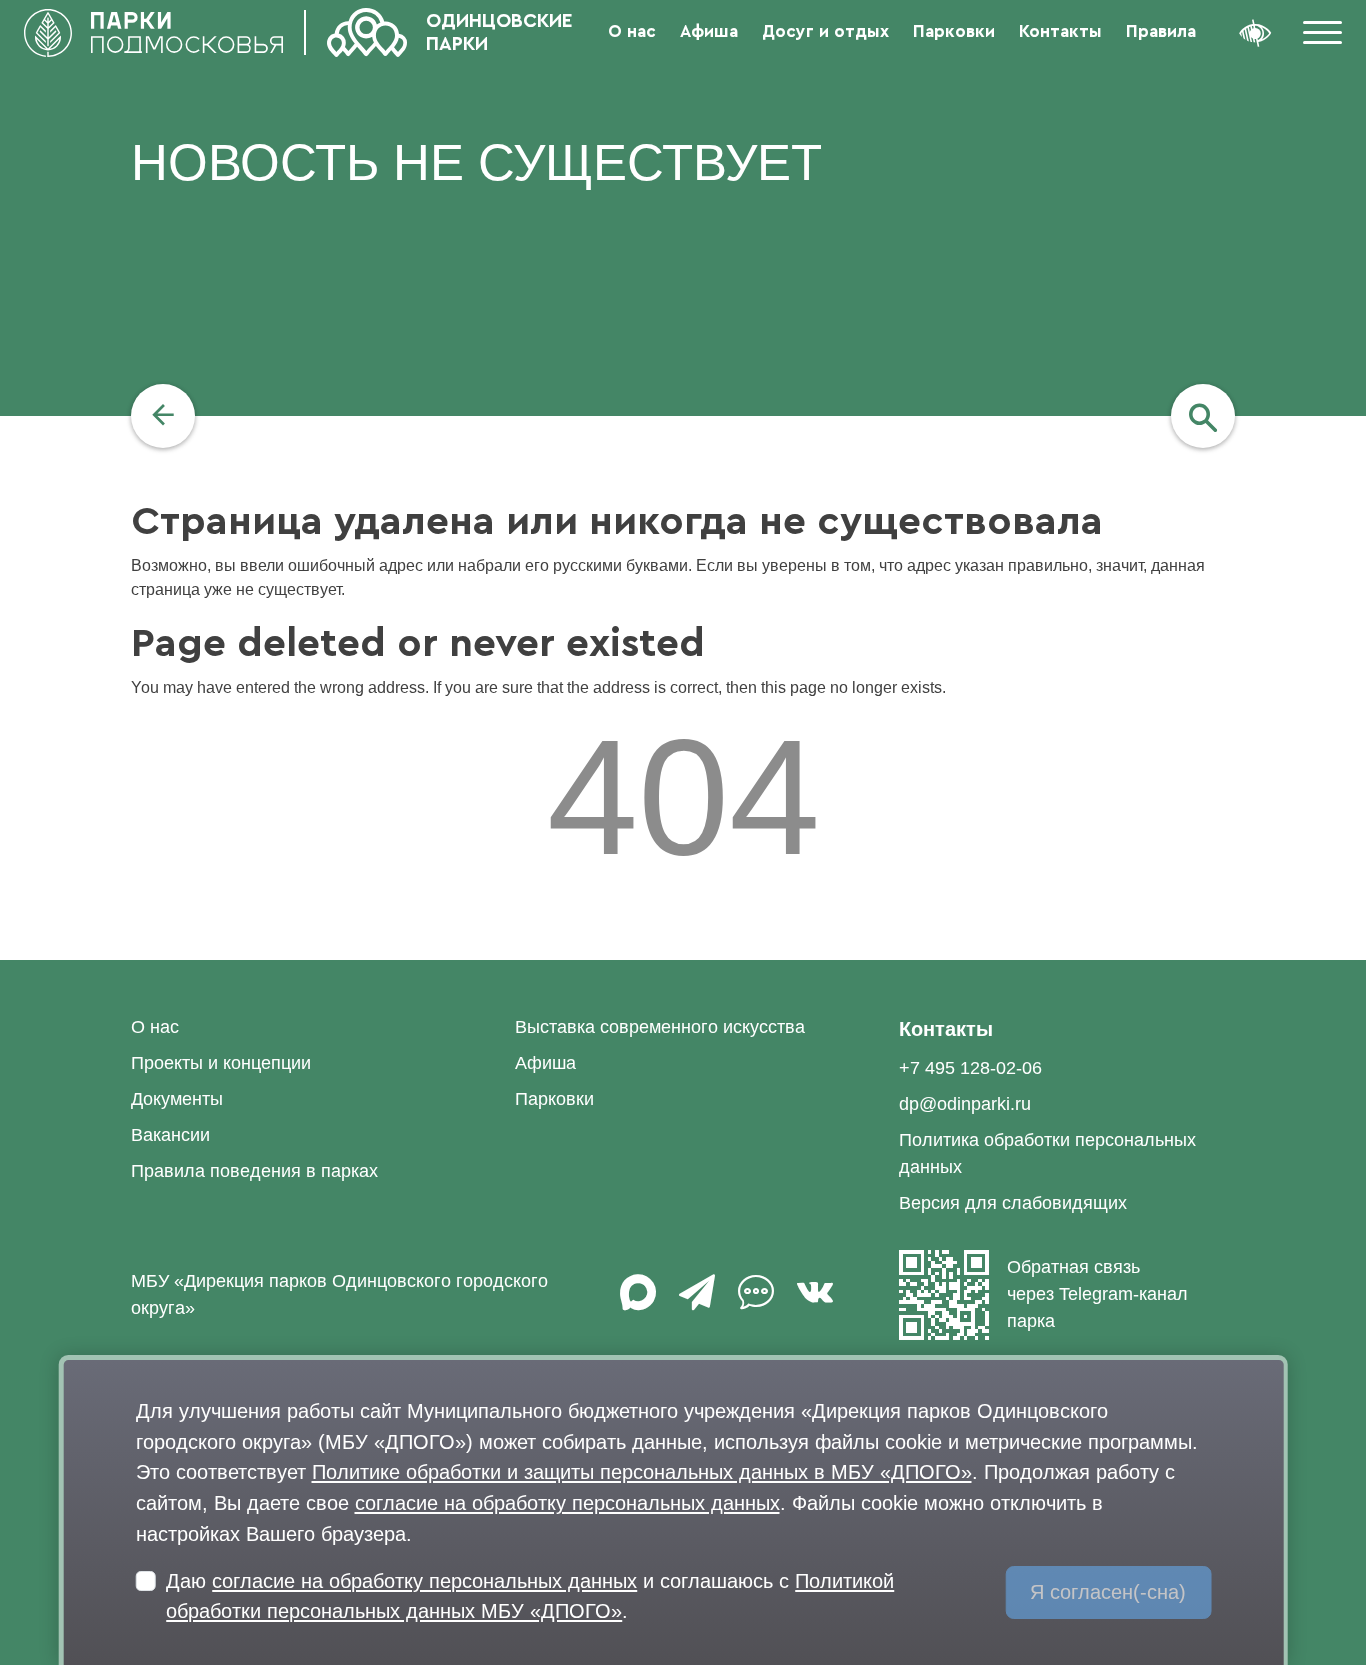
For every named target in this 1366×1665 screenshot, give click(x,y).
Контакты (1060, 31)
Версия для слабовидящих (1013, 1203)
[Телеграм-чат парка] (756, 1302)
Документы (177, 1099)
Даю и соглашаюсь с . (530, 1596)
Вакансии (170, 1135)
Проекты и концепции (221, 1063)
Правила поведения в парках (254, 1171)
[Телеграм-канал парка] (697, 1302)
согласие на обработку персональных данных (567, 1502)
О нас (632, 31)
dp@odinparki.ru (965, 1104)
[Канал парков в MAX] (638, 1302)
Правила (1161, 31)
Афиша (709, 31)
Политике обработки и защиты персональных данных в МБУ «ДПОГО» (642, 1471)
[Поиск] (1203, 416)
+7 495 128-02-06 (970, 1068)
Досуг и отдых (825, 31)
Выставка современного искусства (660, 1027)
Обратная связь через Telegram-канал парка (1097, 1294)
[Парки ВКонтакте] (815, 1302)
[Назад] (163, 416)
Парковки (954, 31)
